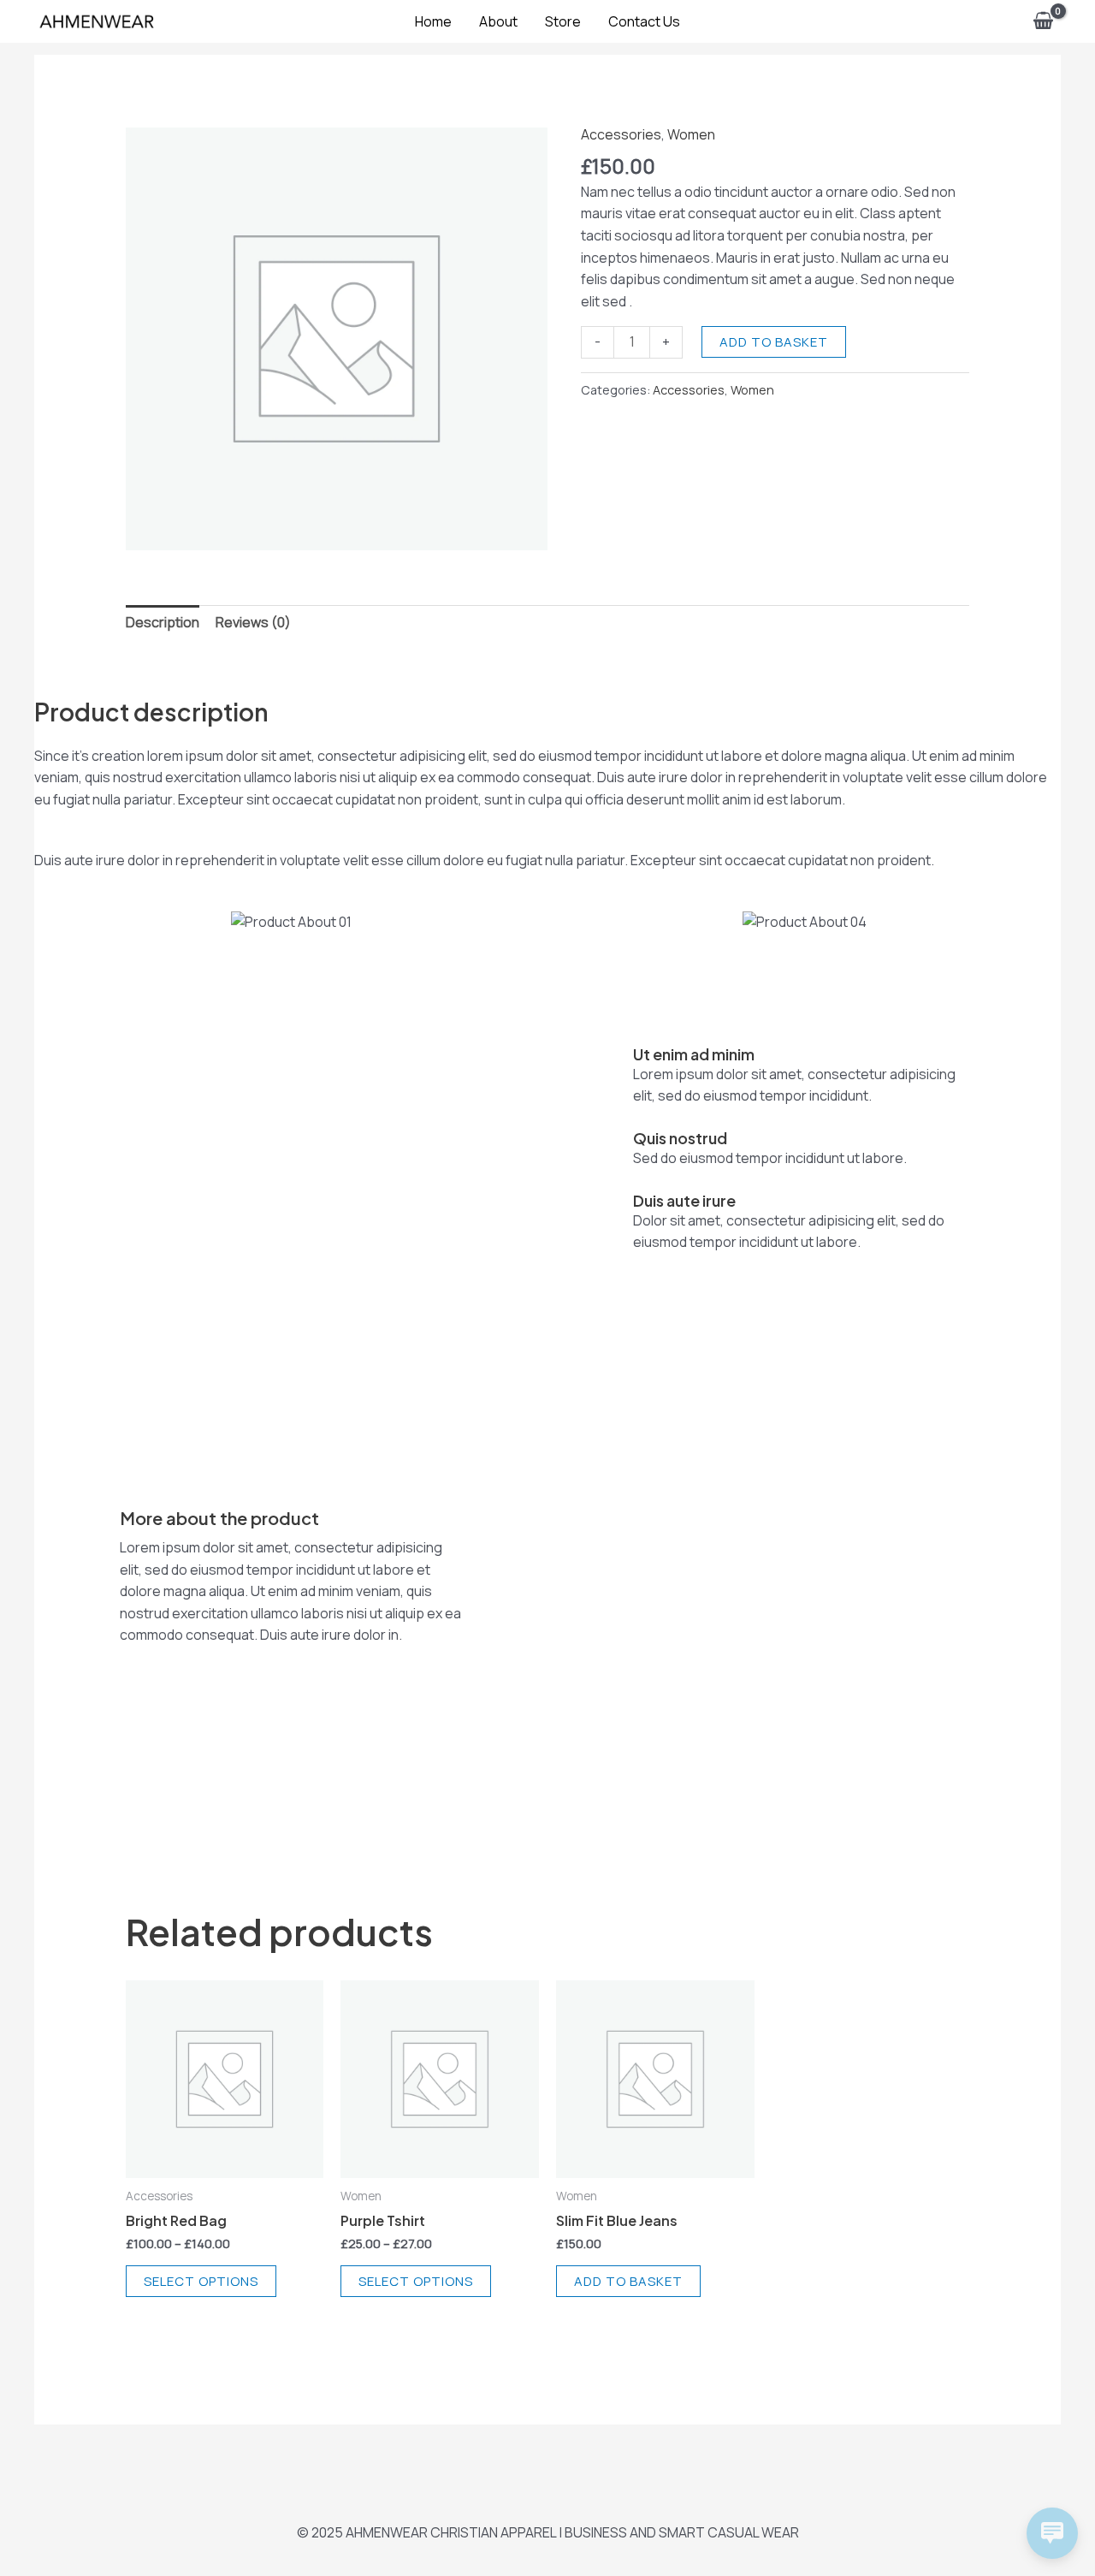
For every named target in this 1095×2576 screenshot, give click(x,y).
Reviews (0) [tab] (253, 622)
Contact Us (644, 21)
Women (691, 134)
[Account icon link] (1000, 21)
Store (563, 21)
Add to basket (774, 342)
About (498, 21)
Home (433, 21)
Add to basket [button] (628, 2281)
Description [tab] (163, 622)
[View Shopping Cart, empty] (1043, 21)
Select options (201, 2281)
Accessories (621, 134)
